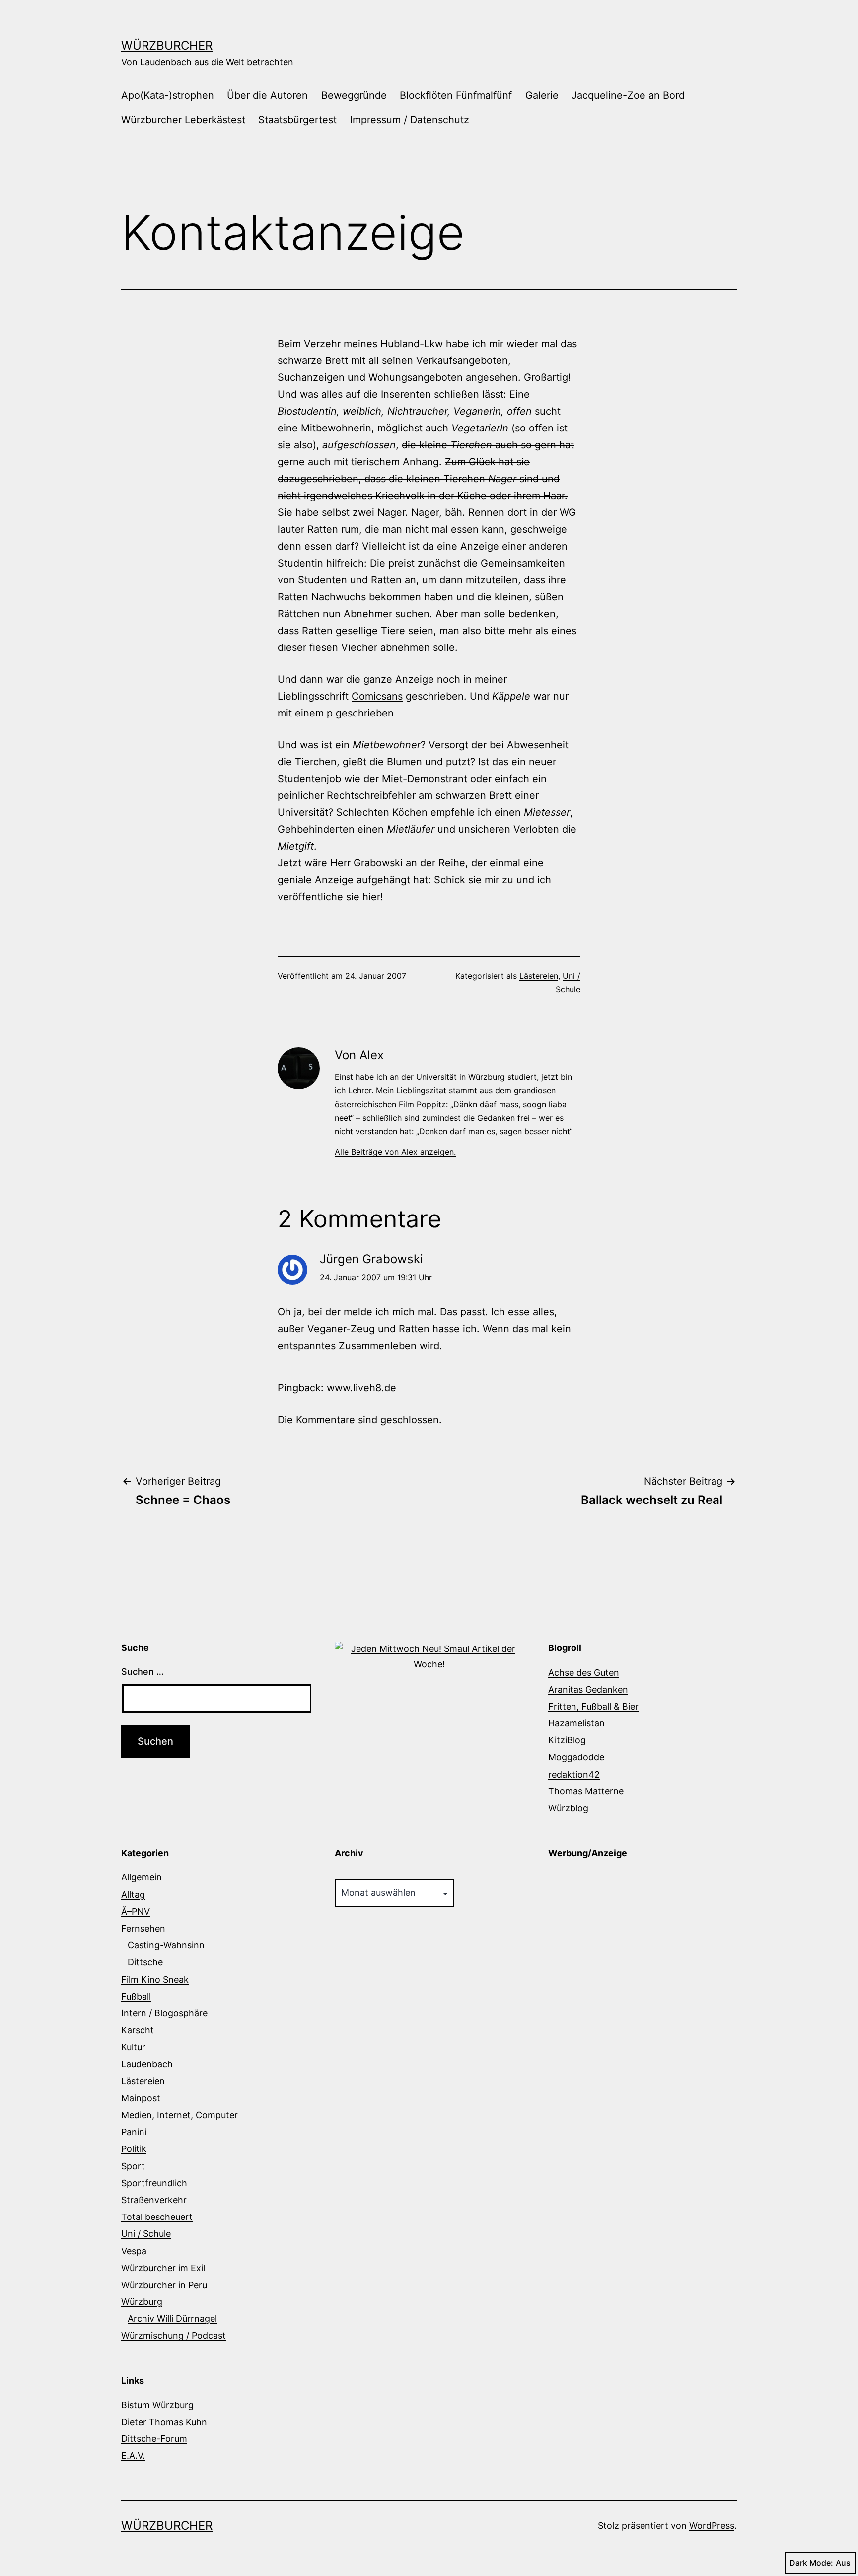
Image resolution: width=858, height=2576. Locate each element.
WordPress (712, 2526)
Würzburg (142, 2302)
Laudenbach (147, 2064)
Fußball (136, 1996)
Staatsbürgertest (297, 120)
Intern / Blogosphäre (164, 2013)
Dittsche (145, 1962)
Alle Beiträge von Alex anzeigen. (395, 1152)
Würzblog (568, 1808)
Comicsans (377, 696)
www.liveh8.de (361, 1388)
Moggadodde (576, 1757)
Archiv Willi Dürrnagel (172, 2319)
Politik (134, 2149)
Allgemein (142, 1877)
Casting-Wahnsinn (166, 1945)
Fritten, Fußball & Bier (593, 1706)
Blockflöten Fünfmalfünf (456, 95)
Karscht (138, 2030)
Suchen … (143, 1672)
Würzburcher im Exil (163, 2268)
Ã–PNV (136, 1911)
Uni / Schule (146, 2234)
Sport (133, 2166)
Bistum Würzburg (157, 2405)
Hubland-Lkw (412, 344)
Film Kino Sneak (155, 1979)
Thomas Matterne (586, 1791)
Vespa (134, 2251)
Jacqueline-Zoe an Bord (628, 95)
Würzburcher (167, 45)
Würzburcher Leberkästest (183, 120)
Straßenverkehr (154, 2200)
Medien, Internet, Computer (179, 2115)
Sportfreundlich (154, 2183)
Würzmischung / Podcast (174, 2335)
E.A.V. (133, 2456)
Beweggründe (354, 95)
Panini (134, 2132)
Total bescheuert (157, 2217)
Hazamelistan (576, 1723)
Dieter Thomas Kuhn (164, 2422)
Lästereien (539, 976)
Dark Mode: (811, 2563)
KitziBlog (567, 1740)
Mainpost (141, 2098)
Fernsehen (143, 1928)
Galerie (542, 95)
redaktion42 (574, 1774)
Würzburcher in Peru (164, 2285)
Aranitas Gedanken (588, 1689)
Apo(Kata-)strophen (168, 95)
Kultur (133, 2047)
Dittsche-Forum (154, 2439)
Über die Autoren (267, 95)
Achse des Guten (584, 1673)
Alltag (133, 1895)
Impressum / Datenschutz (410, 120)
